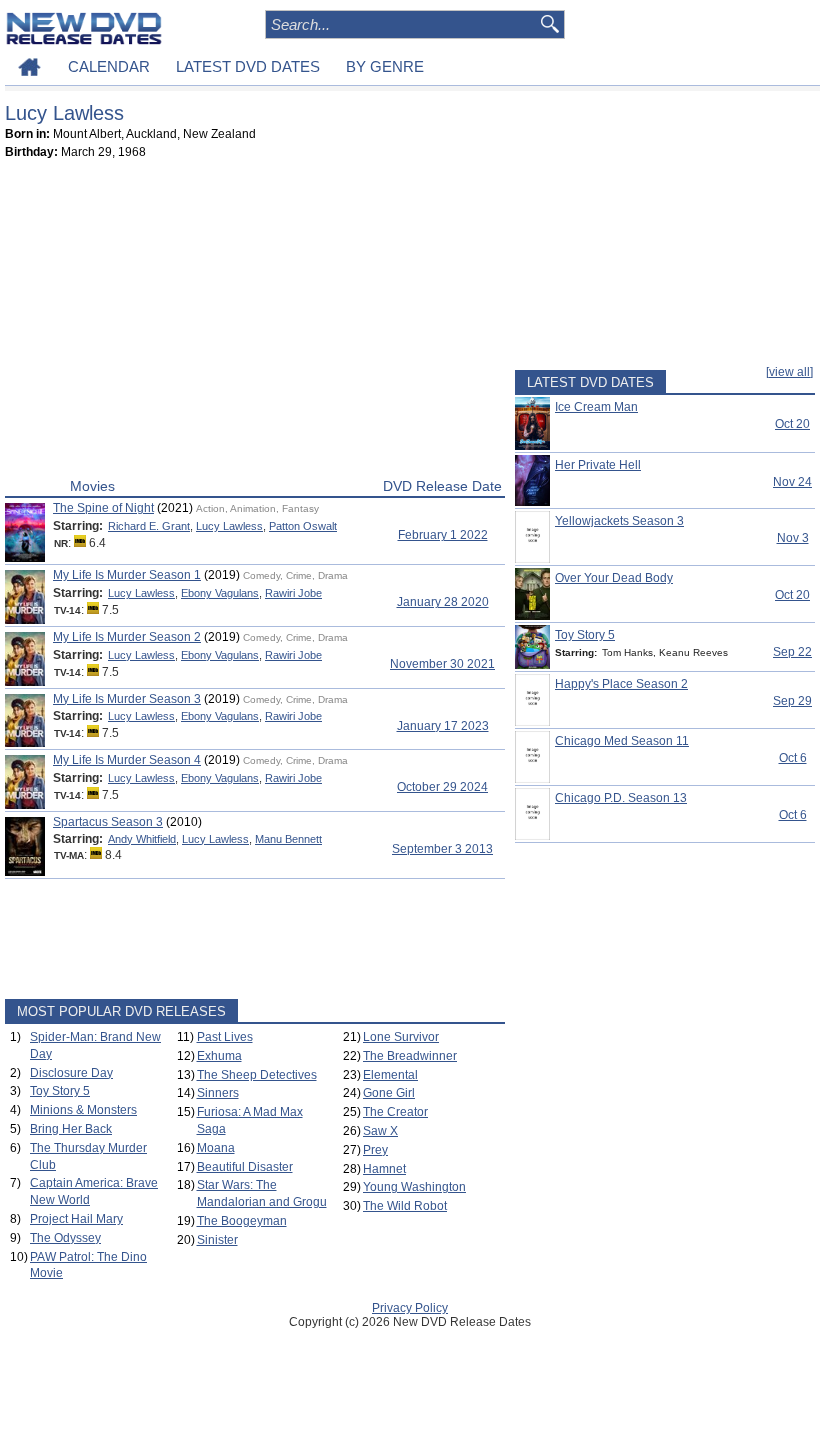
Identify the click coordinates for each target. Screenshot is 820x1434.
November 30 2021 (442, 664)
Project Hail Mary (76, 1219)
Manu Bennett (288, 839)
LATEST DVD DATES (248, 66)
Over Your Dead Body (614, 578)
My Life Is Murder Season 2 (127, 637)
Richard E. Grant (149, 526)
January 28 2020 (443, 602)
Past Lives (225, 1037)
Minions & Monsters (83, 1110)
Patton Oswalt (303, 526)
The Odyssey (65, 1238)
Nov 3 (793, 538)
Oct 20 (792, 424)
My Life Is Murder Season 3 (127, 699)
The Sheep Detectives (257, 1075)
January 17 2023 (443, 726)
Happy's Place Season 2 (621, 684)
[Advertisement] (255, 323)
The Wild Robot (405, 1206)
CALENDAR (109, 66)
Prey (375, 1150)
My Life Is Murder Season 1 (127, 575)
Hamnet (384, 1169)
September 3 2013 (442, 849)
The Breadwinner (410, 1056)
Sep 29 (792, 701)
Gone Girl (389, 1093)
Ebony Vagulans (220, 593)
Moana (216, 1148)
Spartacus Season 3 (108, 822)
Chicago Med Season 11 (622, 741)
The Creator (395, 1112)
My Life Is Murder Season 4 (127, 760)
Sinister (217, 1240)
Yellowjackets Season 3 (619, 521)
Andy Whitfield (142, 839)
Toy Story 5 (60, 1091)
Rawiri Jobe (293, 593)
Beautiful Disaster (245, 1167)
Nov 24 (792, 482)
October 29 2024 (442, 787)
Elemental (390, 1075)
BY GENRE (385, 66)
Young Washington (414, 1187)
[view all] (789, 372)
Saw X (380, 1131)
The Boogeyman (242, 1221)
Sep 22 (792, 652)
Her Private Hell (598, 465)
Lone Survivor (401, 1037)
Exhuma (219, 1056)
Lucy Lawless (229, 526)
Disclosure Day (71, 1073)
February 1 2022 (443, 535)
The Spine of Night (103, 508)
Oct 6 (793, 758)
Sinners (218, 1093)
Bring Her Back (71, 1129)
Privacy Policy (410, 1308)
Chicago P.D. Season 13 (621, 798)
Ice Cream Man (596, 407)
